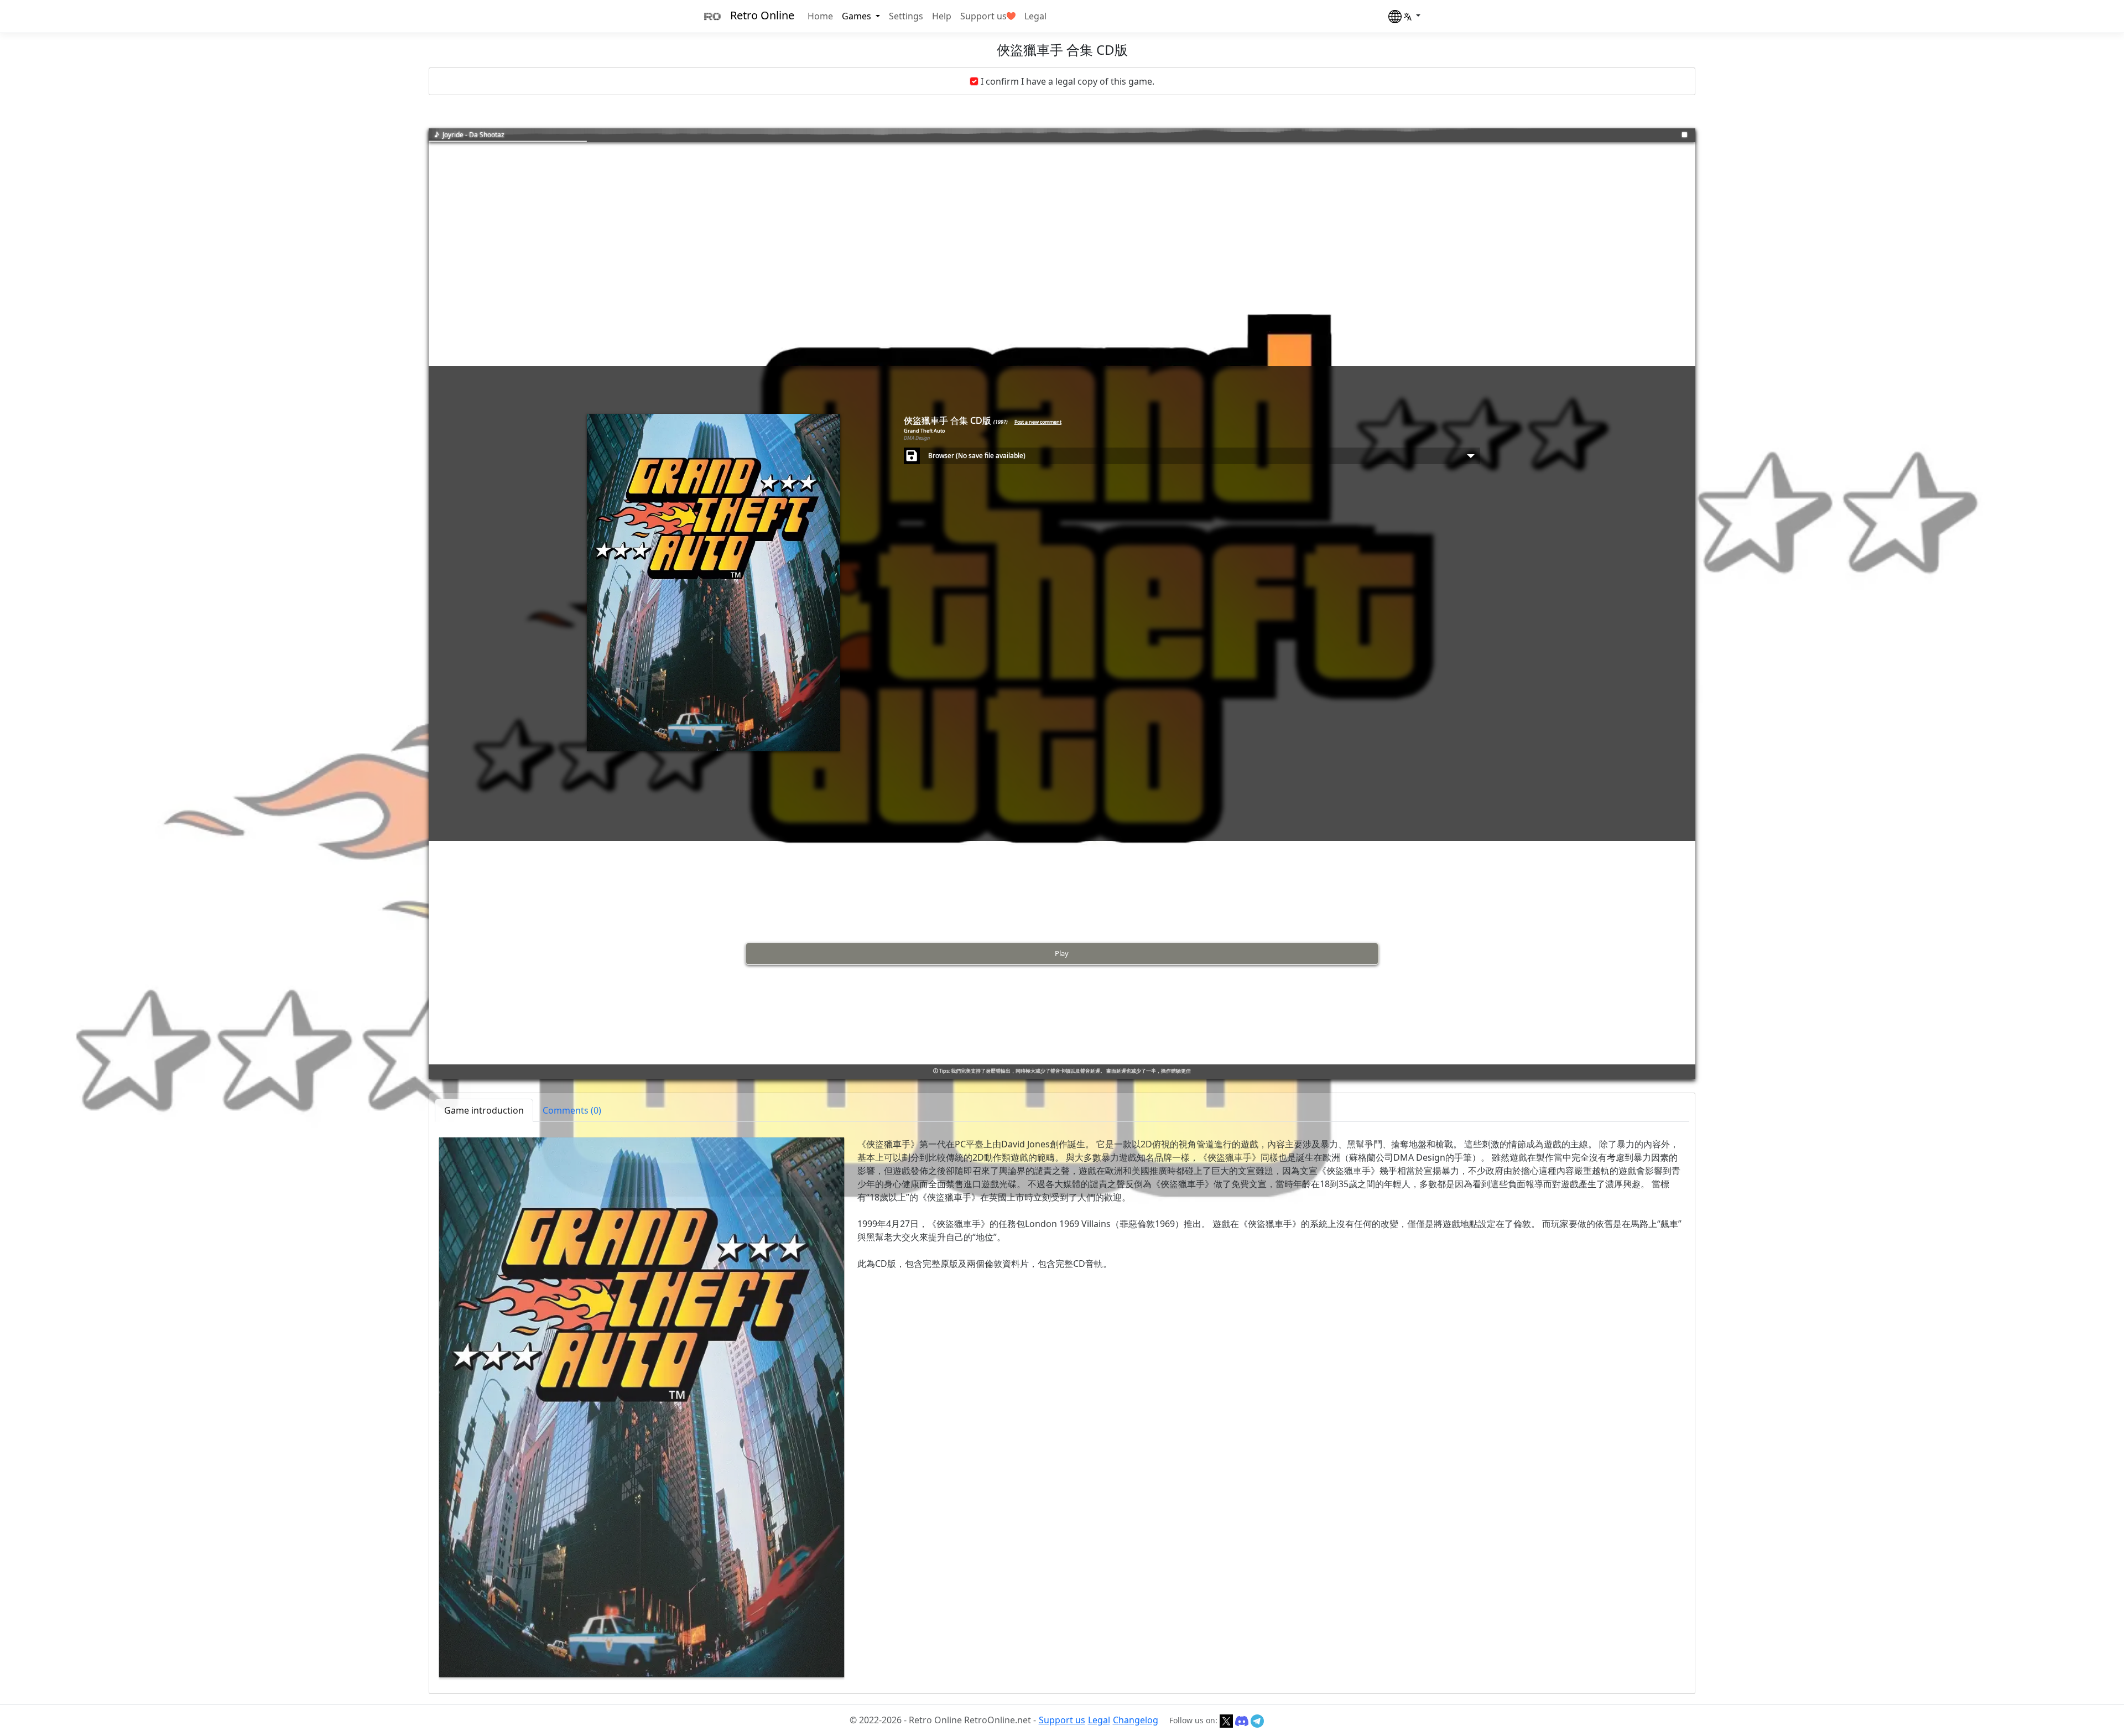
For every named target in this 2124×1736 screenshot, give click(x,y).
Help (942, 16)
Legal (1035, 16)
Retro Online (762, 15)
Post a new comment (1038, 422)
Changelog (1136, 1720)
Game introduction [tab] (484, 1110)
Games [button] (858, 16)
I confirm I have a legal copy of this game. (1068, 81)
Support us (983, 16)
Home (820, 16)
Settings (906, 16)
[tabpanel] (1062, 1407)
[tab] (572, 1110)
